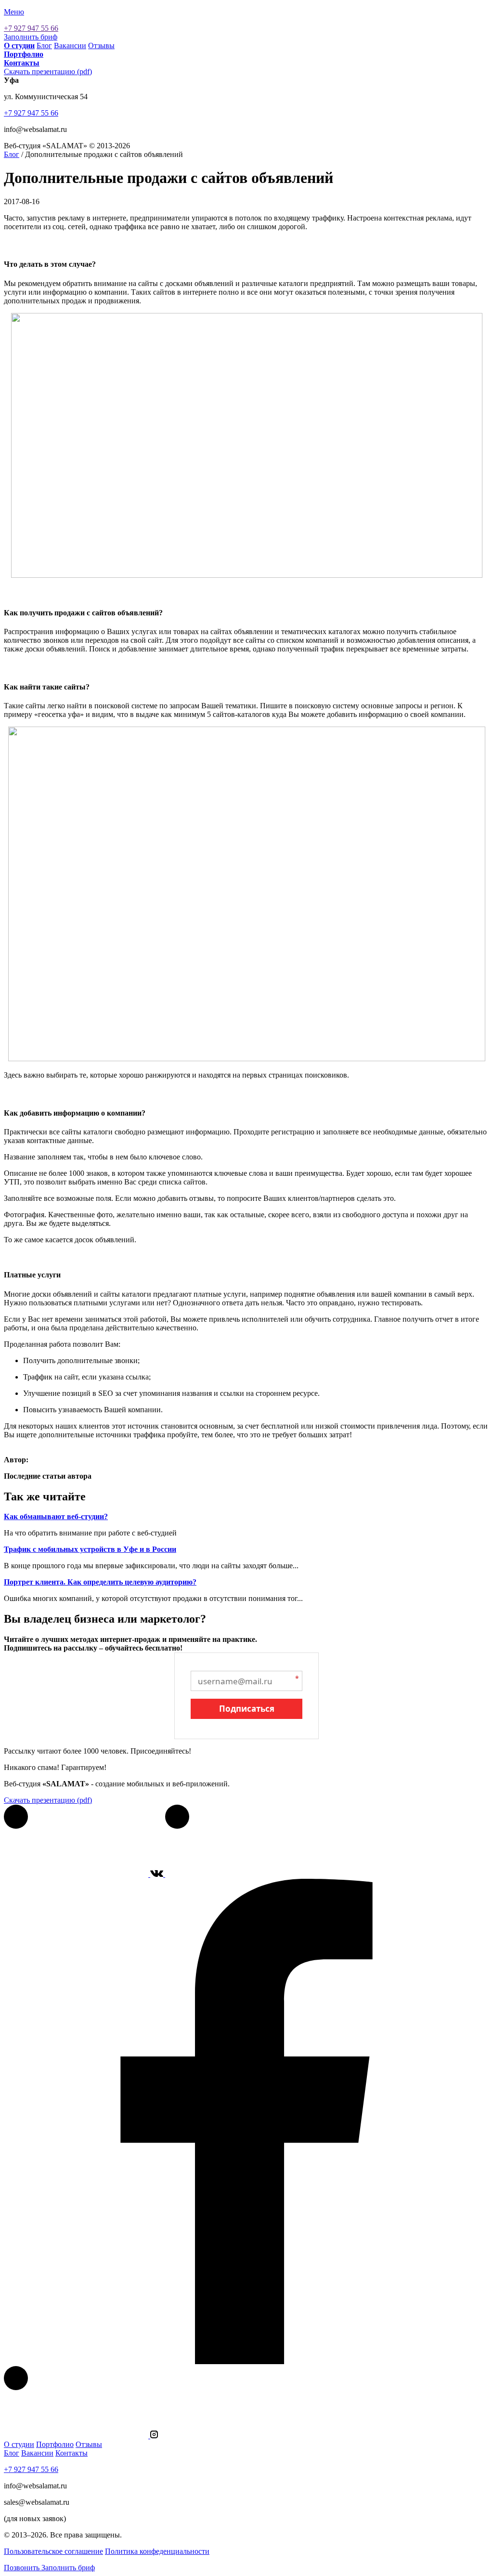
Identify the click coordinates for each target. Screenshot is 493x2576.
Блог (44, 46)
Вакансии (70, 46)
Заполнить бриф (31, 37)
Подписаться (247, 1709)
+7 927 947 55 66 (31, 28)
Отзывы (101, 46)
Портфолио (55, 2444)
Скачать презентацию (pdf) (48, 72)
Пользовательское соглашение (53, 2551)
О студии (19, 2444)
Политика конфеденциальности (157, 2551)
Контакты (71, 2453)
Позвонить (22, 2568)
